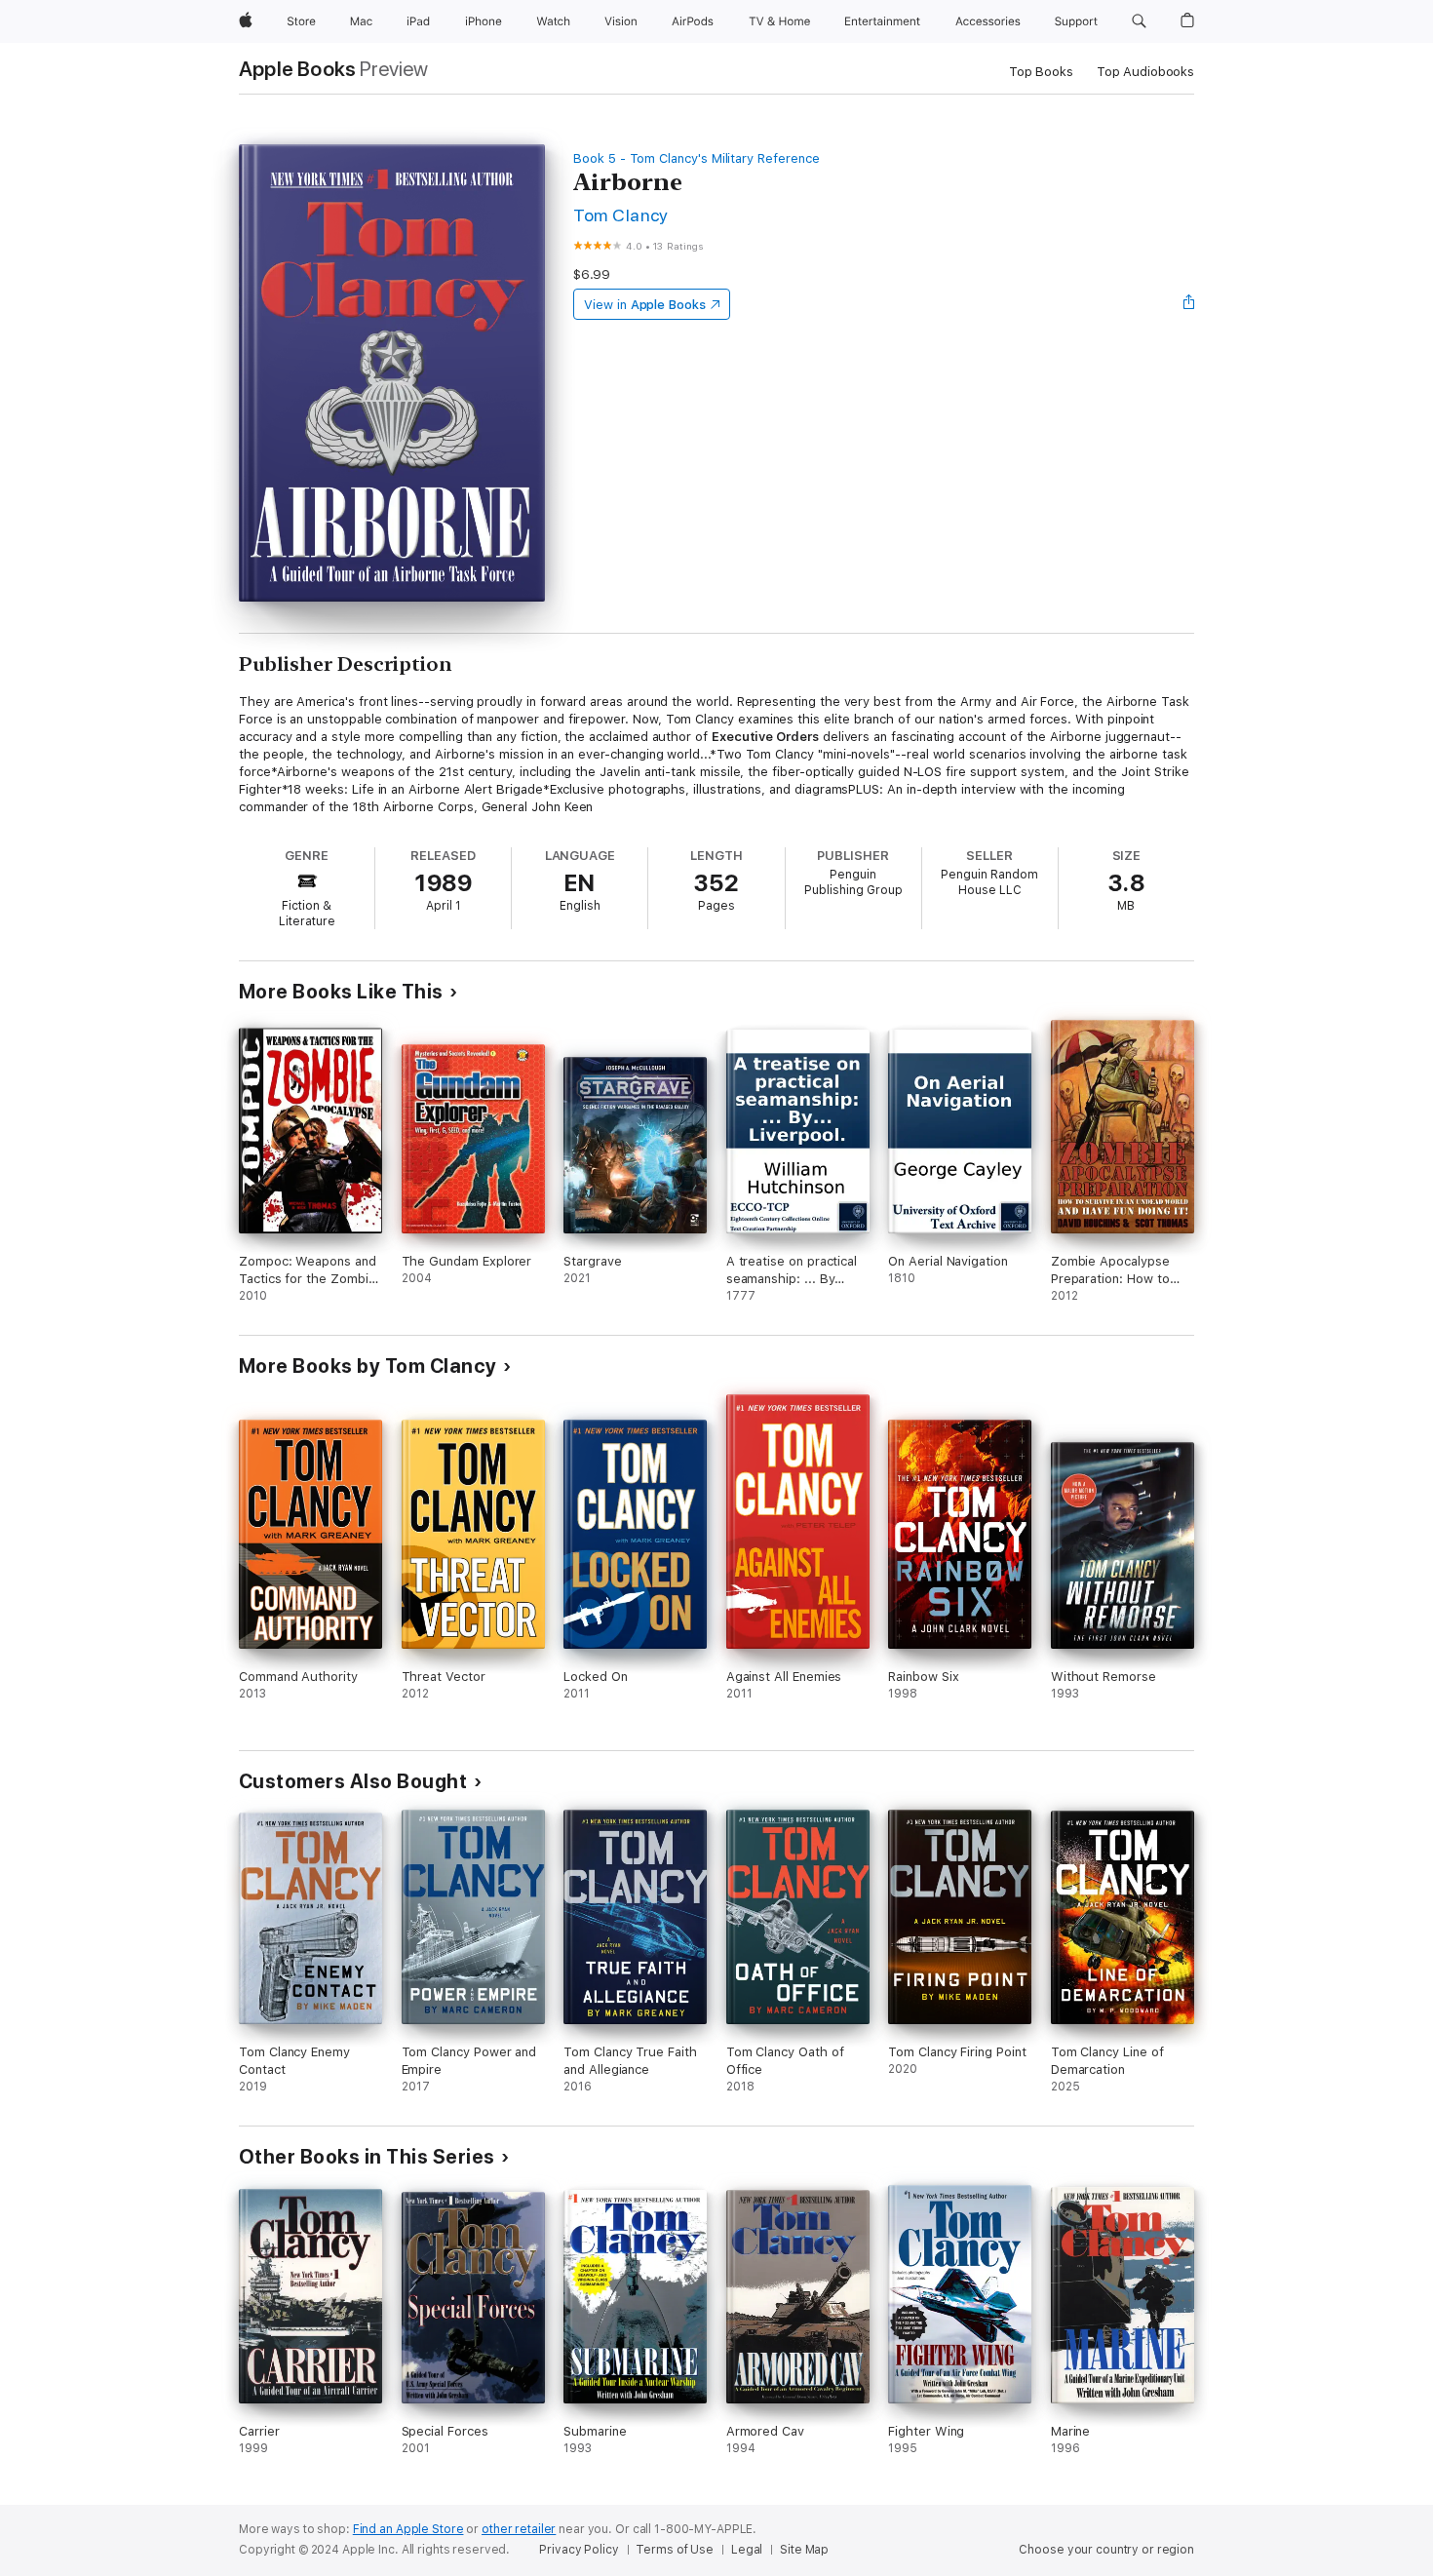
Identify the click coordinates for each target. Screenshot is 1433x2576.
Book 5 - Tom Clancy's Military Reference (696, 158)
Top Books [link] (1041, 72)
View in (645, 305)
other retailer (519, 2529)
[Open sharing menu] (1189, 304)
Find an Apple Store (408, 2529)
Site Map (804, 2550)
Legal (747, 2550)
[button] (1139, 21)
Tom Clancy (621, 215)
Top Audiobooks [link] (1145, 72)
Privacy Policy (579, 2550)
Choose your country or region (1106, 2550)
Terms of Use (675, 2550)
